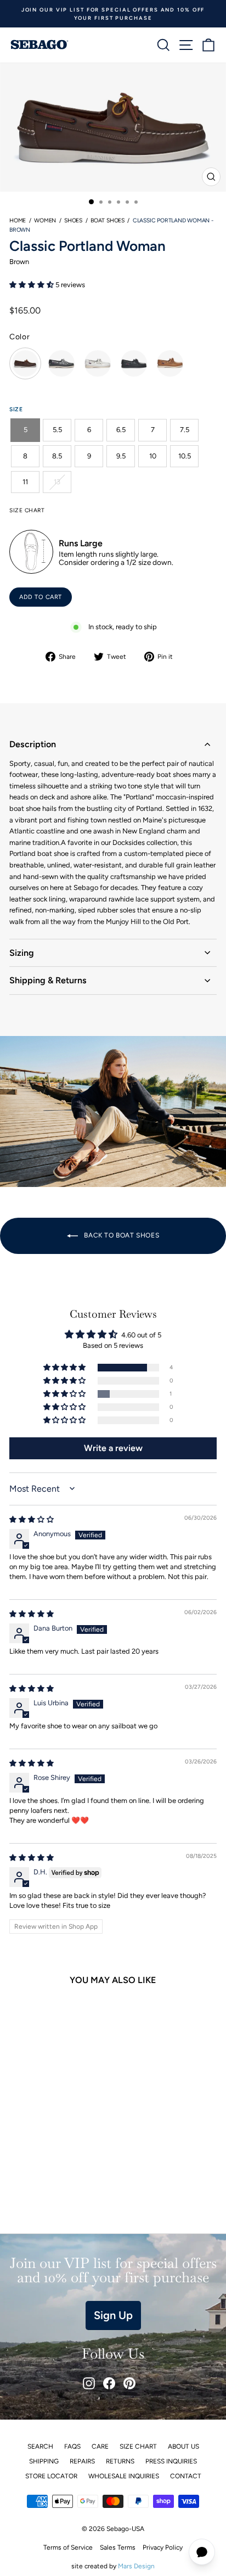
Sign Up (113, 2315)
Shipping (44, 2461)
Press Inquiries (171, 2461)
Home (18, 220)
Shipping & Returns (48, 980)
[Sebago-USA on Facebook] (109, 2383)
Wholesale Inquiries (124, 2476)
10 (153, 456)
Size (16, 409)
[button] (32, 285)
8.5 (57, 456)
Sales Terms (118, 2547)
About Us (183, 2446)
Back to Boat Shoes (121, 1235)
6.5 (121, 430)
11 (25, 482)
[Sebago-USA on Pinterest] (129, 2383)
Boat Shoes (108, 220)
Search (40, 2446)
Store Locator (51, 2476)
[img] (32, 1519)
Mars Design (136, 2566)
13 (57, 482)
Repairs (82, 2461)
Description (33, 744)
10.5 (185, 456)
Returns (120, 2461)
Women (45, 220)
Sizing (22, 953)
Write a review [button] (113, 1448)
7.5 (185, 430)
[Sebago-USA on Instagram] (89, 2383)
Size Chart (138, 2446)
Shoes (73, 220)
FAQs (72, 2446)
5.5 (57, 430)
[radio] (25, 363)
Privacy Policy (163, 2547)
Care (100, 2446)
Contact (186, 2476)
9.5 (121, 456)
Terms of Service (68, 2547)
